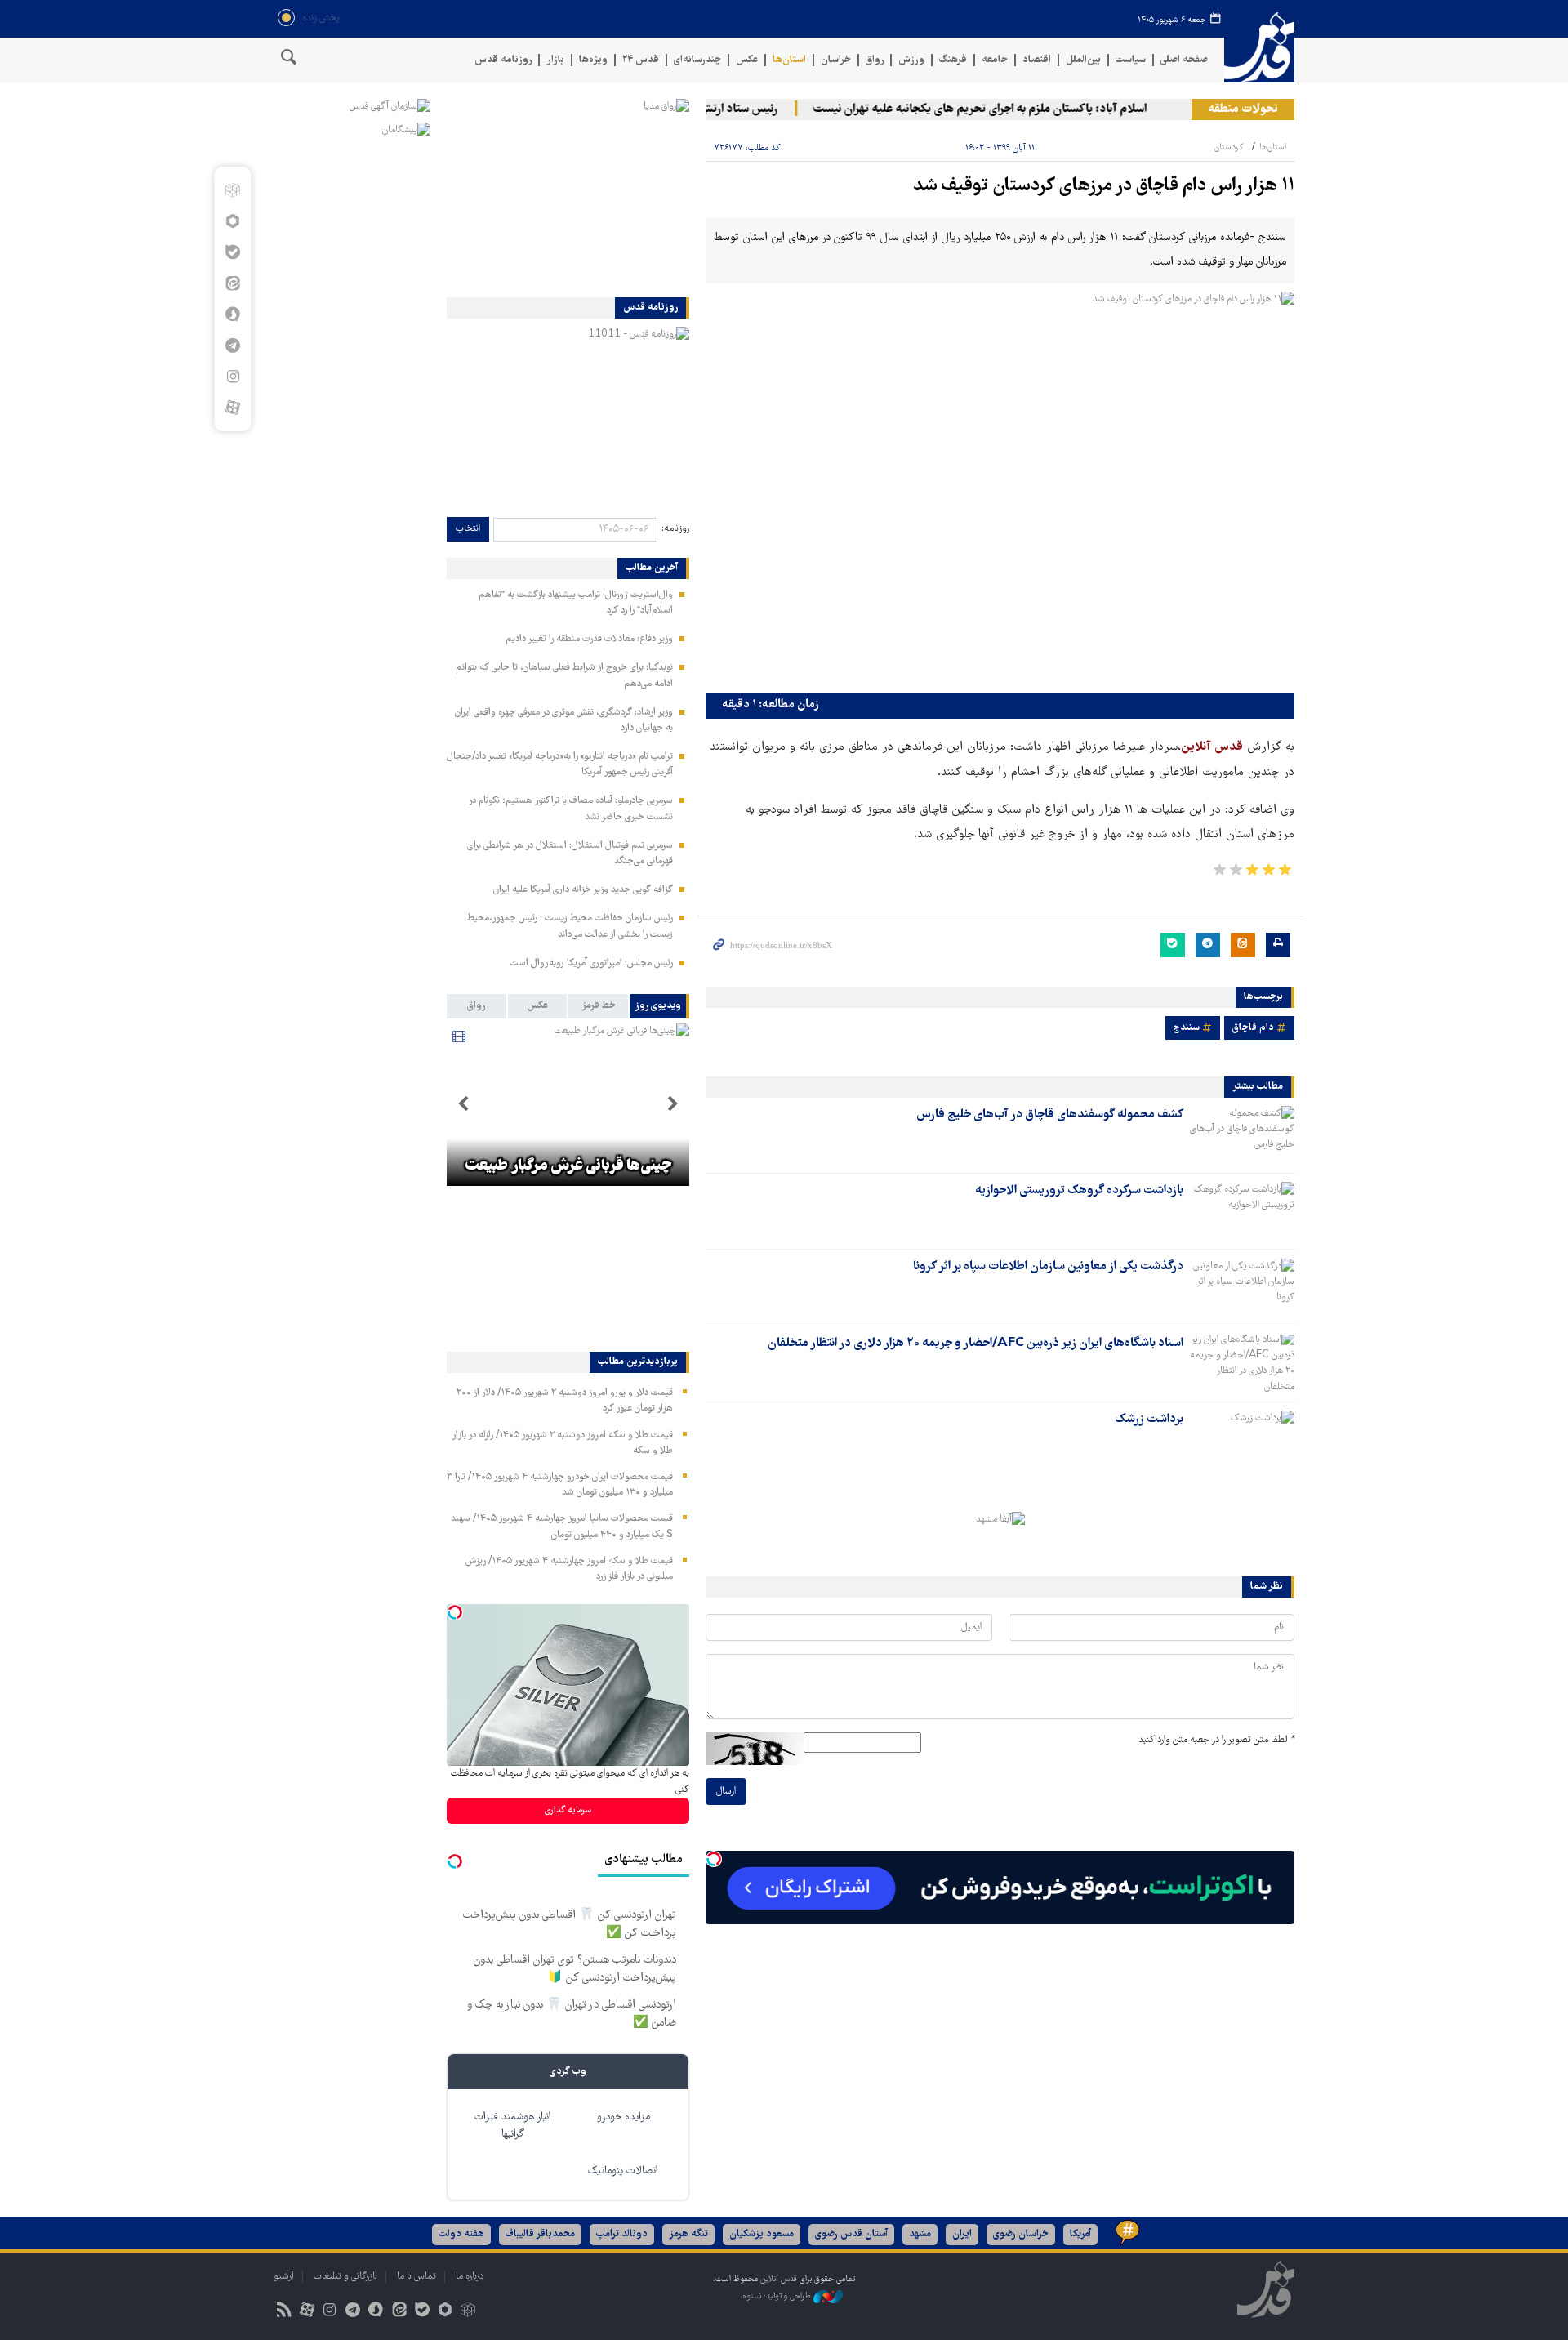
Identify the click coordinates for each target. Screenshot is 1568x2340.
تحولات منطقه (1243, 109)
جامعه (995, 60)
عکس (747, 60)
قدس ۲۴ (641, 60)
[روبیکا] (232, 190)
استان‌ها (789, 60)
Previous (673, 1104)
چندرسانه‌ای (697, 60)
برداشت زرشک (1149, 1420)
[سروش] (232, 314)
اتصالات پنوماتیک (623, 2171)
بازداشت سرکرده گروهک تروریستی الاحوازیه (1079, 1191)
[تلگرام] (232, 345)
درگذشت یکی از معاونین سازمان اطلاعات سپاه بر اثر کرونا (1048, 1267)
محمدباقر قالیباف (540, 2234)
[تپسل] (714, 1859)
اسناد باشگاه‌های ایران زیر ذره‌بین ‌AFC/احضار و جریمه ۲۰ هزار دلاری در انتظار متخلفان (976, 1344)
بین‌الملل (1083, 60)
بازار (555, 60)
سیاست (1131, 60)
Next (463, 1104)
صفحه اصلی (1184, 60)
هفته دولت (461, 2234)
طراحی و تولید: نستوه (778, 2297)
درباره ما (470, 2277)
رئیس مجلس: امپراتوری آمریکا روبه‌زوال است (591, 963)
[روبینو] (232, 221)
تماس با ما (416, 2277)
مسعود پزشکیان (762, 2234)
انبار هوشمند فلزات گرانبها (513, 2126)
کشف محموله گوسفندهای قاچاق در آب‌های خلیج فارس (1050, 1115)
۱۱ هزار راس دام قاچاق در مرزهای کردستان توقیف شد (1104, 187)
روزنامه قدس (503, 60)
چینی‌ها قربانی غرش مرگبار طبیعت (568, 1166)
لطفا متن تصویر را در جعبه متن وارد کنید (1216, 1740)
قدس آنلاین (1259, 48)
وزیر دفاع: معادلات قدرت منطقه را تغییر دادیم (589, 639)
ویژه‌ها (593, 60)
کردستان (1229, 147)
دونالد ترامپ (622, 2234)
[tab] (659, 1006)
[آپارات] (232, 408)
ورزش (911, 60)
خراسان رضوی (1021, 2234)
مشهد (920, 2234)
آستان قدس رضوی (851, 2234)
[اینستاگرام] (232, 377)
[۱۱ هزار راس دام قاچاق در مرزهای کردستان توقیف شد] (1000, 488)
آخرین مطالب (652, 568)
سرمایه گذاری (568, 1810)
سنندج (1187, 1028)
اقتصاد (1037, 60)
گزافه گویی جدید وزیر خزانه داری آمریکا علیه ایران (583, 890)
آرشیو (284, 2277)
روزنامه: (675, 529)
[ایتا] (232, 283)
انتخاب (468, 529)
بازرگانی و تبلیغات (345, 2277)
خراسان (836, 60)
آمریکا (1080, 2234)
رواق (875, 60)
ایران (962, 2234)
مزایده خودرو (624, 2117)
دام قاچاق (1253, 1028)
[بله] (232, 252)
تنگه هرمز (688, 2234)
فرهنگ (953, 60)
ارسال (726, 1792)
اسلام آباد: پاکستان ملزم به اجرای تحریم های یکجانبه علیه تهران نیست (1011, 109)
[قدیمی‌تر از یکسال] (1242, 1134)
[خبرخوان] (284, 2312)
